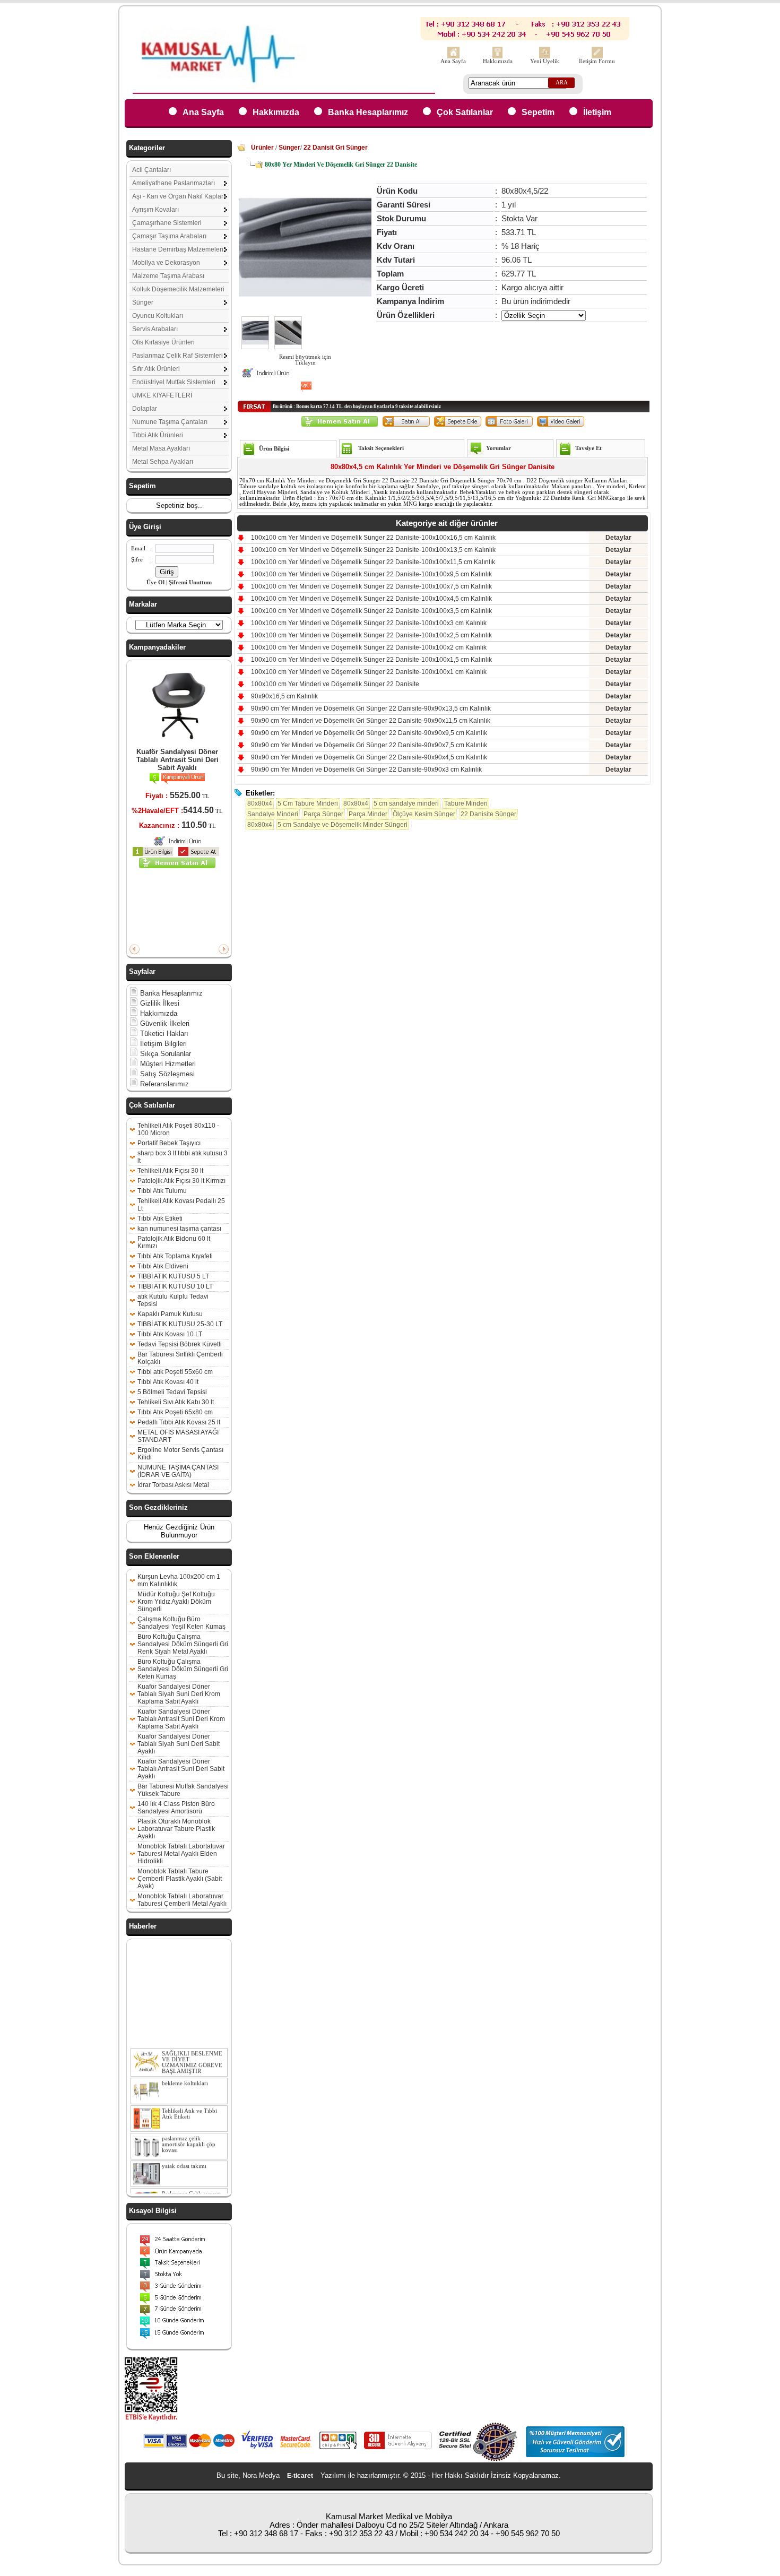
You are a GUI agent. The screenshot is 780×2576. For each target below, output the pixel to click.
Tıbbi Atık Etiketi (160, 1218)
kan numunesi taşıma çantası (179, 1229)
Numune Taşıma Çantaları (170, 422)
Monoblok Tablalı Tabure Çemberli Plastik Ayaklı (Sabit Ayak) (180, 1879)
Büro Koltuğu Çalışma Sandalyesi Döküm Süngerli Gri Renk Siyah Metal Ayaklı (183, 1644)
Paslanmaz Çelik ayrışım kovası (192, 2183)
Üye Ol (155, 582)
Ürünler (262, 148)
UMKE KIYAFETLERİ (162, 395)
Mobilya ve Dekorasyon (166, 263)
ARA (562, 83)
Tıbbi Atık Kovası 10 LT (170, 1334)
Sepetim (538, 112)
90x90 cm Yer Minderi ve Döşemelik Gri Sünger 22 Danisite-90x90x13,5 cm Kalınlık (371, 708)
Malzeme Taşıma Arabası (168, 276)
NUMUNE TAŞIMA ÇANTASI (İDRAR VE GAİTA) (178, 1471)
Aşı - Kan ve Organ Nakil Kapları (179, 196)
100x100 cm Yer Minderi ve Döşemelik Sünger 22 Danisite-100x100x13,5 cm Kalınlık (373, 550)
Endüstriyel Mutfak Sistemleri (174, 382)
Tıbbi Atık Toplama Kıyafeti (175, 1256)
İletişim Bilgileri (162, 1044)
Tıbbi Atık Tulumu (162, 1191)
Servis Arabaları (155, 329)
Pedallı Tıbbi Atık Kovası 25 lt (179, 1422)
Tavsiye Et (588, 448)
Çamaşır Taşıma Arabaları (169, 236)
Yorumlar (499, 448)
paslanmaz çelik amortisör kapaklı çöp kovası (189, 2130)
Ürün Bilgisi (274, 449)
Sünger (143, 302)
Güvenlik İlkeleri (164, 1023)
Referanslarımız (163, 1084)
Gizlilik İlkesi (159, 1003)
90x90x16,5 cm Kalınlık (284, 696)
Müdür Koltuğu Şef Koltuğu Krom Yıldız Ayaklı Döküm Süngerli (176, 1602)
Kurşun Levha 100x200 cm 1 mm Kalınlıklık (179, 1580)
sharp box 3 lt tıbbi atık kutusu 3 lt (183, 1157)
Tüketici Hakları (163, 1034)
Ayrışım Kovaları (155, 210)
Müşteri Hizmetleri (167, 1064)
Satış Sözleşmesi (166, 1074)
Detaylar (618, 538)
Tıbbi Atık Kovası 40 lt (168, 1382)
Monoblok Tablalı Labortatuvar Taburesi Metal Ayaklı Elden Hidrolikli (181, 1854)
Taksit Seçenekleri (381, 448)
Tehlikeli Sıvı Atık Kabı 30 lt (176, 1402)
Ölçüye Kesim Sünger (424, 814)
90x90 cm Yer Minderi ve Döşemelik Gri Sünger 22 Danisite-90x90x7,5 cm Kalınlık (369, 745)
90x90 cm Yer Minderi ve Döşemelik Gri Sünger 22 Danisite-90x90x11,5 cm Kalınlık (371, 721)
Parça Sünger (323, 814)
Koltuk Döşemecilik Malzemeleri (178, 289)
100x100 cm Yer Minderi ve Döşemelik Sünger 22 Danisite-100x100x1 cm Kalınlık (369, 672)
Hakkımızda (498, 61)
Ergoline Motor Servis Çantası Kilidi (180, 1454)
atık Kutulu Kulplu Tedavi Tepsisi (173, 1300)
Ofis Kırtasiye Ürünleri (163, 342)
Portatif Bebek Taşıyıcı (169, 1143)
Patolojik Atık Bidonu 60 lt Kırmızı (174, 1242)
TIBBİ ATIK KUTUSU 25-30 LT (180, 1324)
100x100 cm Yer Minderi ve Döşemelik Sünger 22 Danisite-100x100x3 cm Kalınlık (369, 623)
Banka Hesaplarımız (368, 112)
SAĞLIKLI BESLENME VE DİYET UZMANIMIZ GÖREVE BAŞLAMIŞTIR (192, 2048)
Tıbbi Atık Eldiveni (163, 1266)
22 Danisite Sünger (488, 814)
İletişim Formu (597, 61)
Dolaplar (145, 409)
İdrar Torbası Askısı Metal (173, 1485)
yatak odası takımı (184, 2152)
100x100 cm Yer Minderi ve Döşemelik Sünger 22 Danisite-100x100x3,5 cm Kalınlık (371, 611)
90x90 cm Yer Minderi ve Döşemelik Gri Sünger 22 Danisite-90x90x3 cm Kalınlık (366, 770)
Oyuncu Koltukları (158, 316)
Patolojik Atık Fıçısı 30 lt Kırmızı (181, 1181)
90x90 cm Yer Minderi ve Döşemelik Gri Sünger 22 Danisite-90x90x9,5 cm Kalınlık (369, 733)
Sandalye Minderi (273, 814)
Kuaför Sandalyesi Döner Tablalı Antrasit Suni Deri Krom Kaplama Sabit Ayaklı (181, 1719)
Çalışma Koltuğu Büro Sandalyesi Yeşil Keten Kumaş (181, 1623)
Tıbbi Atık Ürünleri (158, 435)
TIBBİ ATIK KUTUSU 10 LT (175, 1286)
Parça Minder (368, 814)
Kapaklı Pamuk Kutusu (170, 1314)
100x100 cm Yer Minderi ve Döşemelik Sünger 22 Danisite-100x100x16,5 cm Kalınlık (373, 538)
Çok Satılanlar (465, 112)
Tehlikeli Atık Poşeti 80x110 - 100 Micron (178, 1129)
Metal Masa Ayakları (161, 448)
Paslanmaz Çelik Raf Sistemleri (177, 356)
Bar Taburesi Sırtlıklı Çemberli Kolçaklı (180, 1358)
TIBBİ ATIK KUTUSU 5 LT (173, 1276)
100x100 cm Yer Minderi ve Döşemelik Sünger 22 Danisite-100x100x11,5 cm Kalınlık (373, 562)
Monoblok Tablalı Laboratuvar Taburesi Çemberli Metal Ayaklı (182, 1900)
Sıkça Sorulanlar (164, 1054)
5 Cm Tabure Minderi (308, 803)
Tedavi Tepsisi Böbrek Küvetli (180, 1344)
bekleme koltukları (185, 2069)
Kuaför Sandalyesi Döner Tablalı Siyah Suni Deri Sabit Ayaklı (179, 1744)
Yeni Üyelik (545, 61)
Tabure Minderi (466, 803)
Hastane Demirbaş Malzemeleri (178, 249)
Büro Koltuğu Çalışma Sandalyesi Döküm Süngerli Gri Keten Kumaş (183, 1669)
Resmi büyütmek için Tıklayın (305, 360)
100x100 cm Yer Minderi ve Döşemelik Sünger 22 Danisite (335, 684)
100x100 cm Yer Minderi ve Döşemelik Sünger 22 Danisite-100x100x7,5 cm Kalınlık (371, 586)
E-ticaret (300, 2476)
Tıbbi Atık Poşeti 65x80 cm (175, 1412)
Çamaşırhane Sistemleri (167, 223)
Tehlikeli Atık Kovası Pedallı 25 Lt (181, 1205)
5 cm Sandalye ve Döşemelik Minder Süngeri (343, 825)
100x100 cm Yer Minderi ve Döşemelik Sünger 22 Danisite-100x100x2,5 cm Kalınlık (371, 635)
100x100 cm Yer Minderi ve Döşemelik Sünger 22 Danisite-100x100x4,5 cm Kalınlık (371, 599)
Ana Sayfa (453, 61)
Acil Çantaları (151, 170)
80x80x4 (260, 803)
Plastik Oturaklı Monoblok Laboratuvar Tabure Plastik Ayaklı (176, 1829)
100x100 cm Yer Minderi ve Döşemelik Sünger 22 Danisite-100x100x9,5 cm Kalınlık (371, 574)
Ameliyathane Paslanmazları (174, 183)
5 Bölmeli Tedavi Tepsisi (172, 1392)
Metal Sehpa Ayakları (163, 462)
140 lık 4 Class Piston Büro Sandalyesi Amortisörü (176, 1808)
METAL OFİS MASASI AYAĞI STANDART (178, 1436)
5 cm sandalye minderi (406, 803)
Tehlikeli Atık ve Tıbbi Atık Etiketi (189, 2100)
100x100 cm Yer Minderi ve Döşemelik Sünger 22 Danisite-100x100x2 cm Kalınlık (369, 647)
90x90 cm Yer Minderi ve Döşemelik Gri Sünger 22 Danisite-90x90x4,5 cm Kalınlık (369, 757)
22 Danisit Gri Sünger (336, 148)
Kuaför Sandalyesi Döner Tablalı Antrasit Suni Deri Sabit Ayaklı (177, 760)
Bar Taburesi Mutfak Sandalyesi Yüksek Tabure (183, 1790)
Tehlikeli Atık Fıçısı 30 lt (170, 1171)
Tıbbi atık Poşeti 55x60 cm (175, 1372)
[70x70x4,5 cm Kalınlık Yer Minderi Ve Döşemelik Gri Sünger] (255, 347)
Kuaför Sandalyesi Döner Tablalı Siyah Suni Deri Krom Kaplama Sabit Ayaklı (179, 1694)
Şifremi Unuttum (190, 582)
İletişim (597, 112)
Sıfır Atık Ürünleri (156, 369)
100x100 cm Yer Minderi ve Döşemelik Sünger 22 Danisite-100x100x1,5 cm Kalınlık (371, 660)
